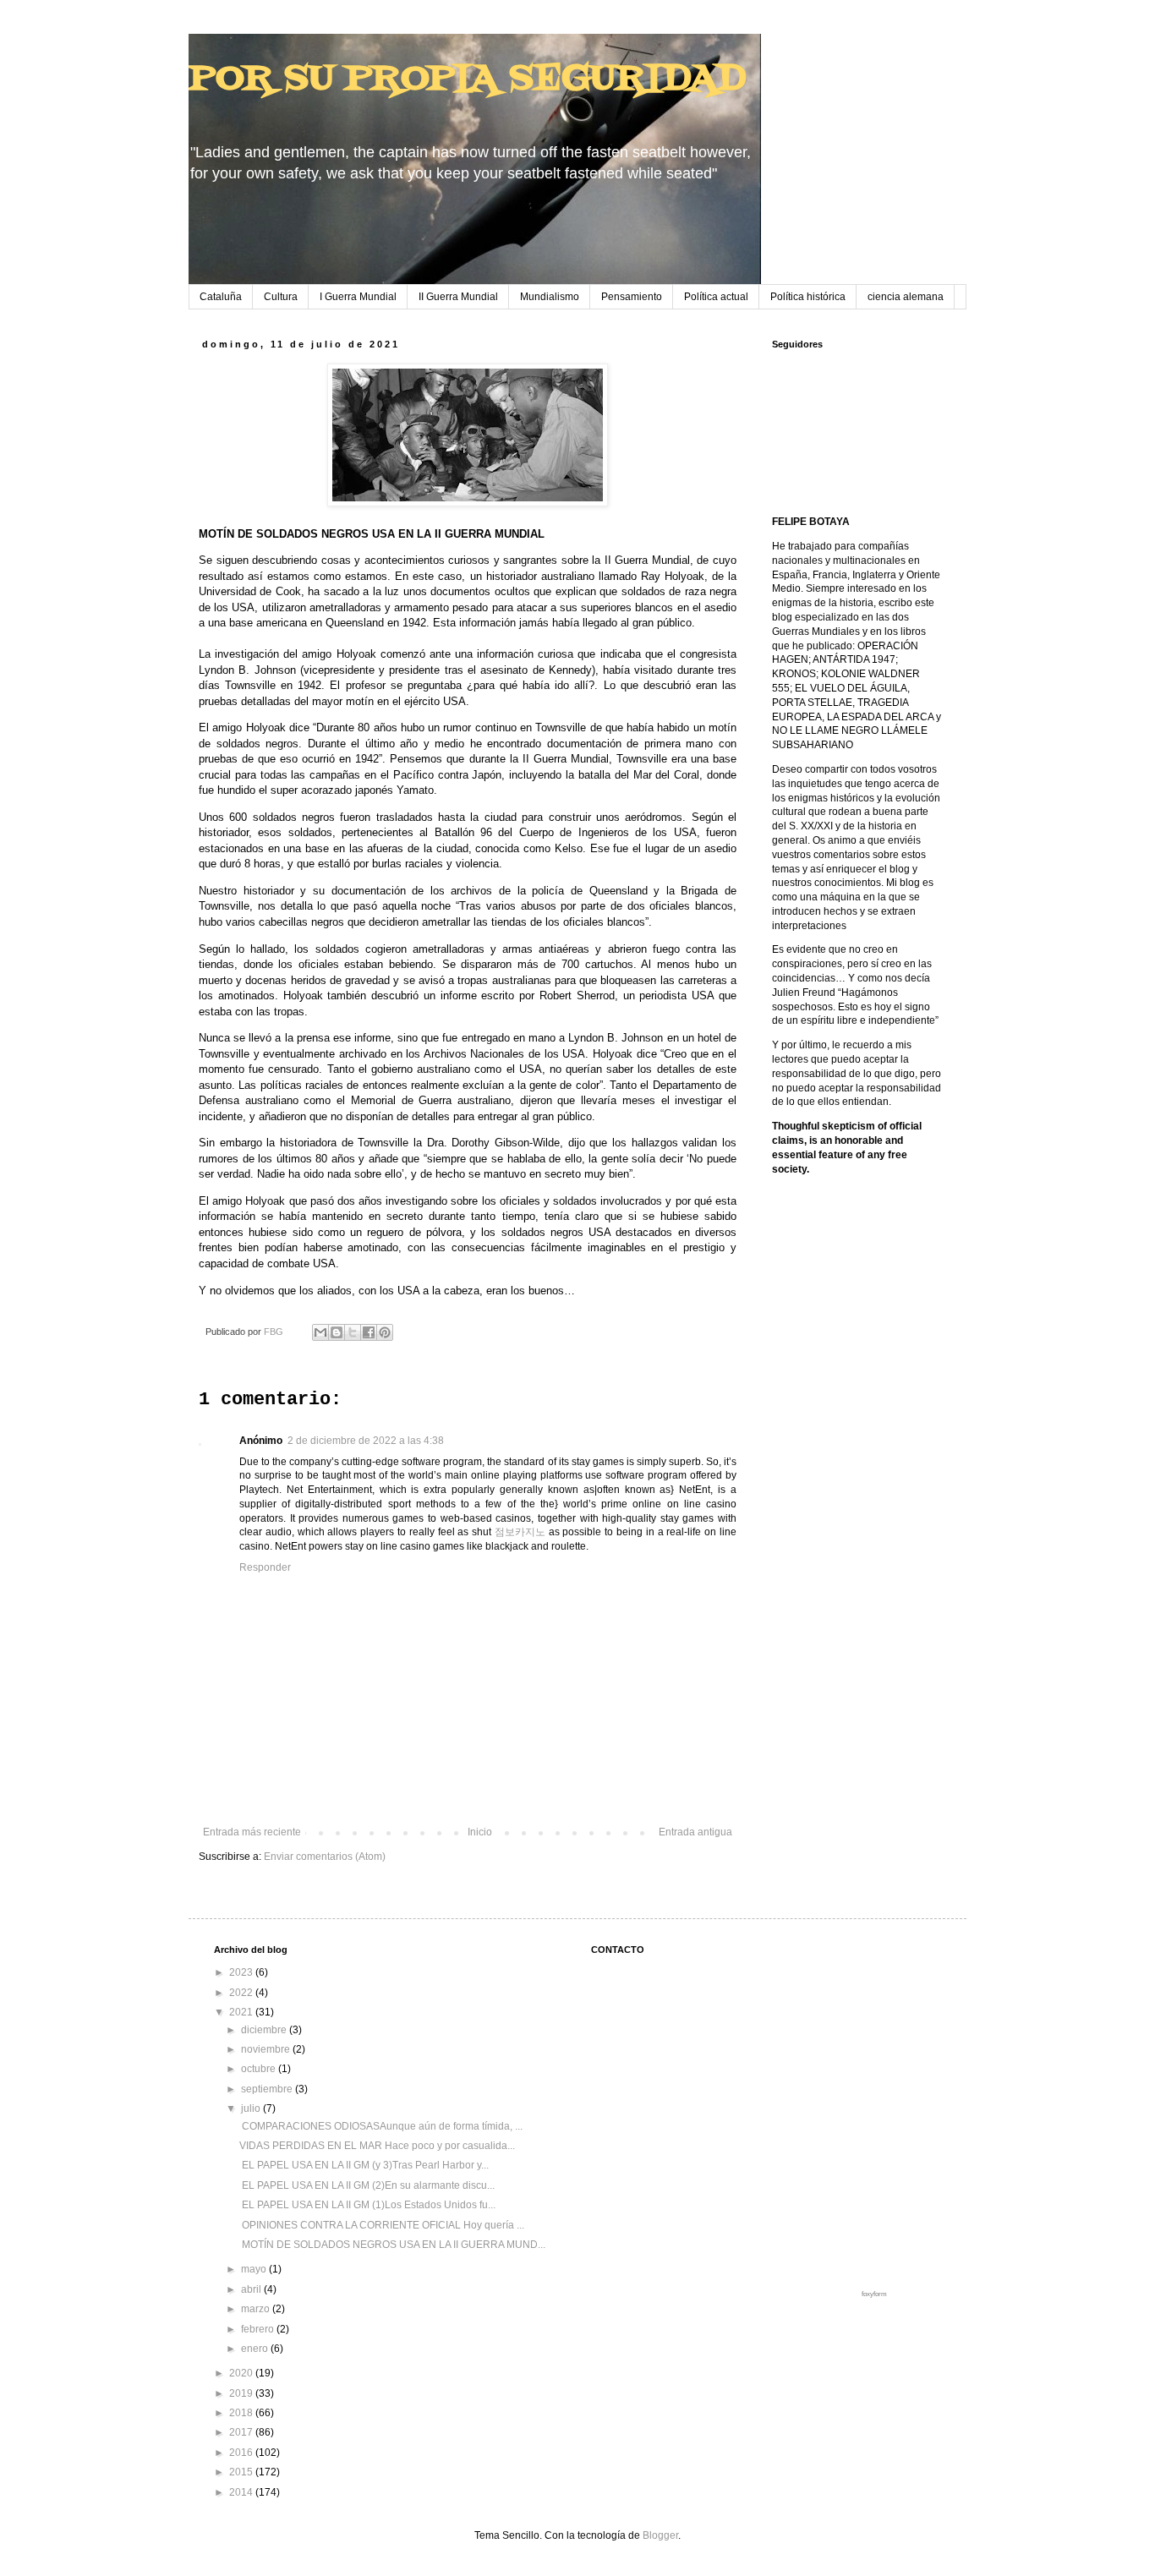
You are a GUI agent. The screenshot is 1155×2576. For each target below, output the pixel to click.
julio (252, 2108)
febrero (259, 2329)
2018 (242, 2413)
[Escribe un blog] (337, 1332)
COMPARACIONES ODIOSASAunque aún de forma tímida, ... (381, 2126)
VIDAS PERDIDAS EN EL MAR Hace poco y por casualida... (377, 2146)
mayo (255, 2269)
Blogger (660, 2535)
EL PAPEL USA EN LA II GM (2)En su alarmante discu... (367, 2185)
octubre (260, 2069)
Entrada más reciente (252, 1832)
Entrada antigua (695, 1832)
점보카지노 (520, 1532)
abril (252, 2289)
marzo (257, 2309)
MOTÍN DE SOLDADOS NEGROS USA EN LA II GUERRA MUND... (392, 2245)
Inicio (480, 1832)
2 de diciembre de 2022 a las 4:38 (366, 1441)
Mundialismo (550, 297)
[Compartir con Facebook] (369, 1332)
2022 (242, 1993)
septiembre (268, 2089)
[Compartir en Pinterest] (385, 1332)
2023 (242, 1972)
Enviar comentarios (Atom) (325, 1857)
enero (256, 2349)
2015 (242, 2472)
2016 (242, 2453)
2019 (242, 2393)
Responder (265, 1567)
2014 (242, 2492)
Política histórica (808, 297)
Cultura (281, 297)
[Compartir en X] (353, 1332)
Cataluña (221, 297)
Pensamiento (632, 297)
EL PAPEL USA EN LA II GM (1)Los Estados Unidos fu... (367, 2205)
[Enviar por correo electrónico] (320, 1332)
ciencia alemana (906, 297)
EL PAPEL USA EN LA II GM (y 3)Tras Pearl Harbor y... (364, 2165)
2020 (242, 2373)
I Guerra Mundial (358, 297)
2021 (242, 2012)
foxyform (874, 2294)
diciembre (265, 2030)
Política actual (716, 297)
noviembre (267, 2049)
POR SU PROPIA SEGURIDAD (467, 79)
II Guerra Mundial (458, 297)
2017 (242, 2432)
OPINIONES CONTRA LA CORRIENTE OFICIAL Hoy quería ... (382, 2225)
